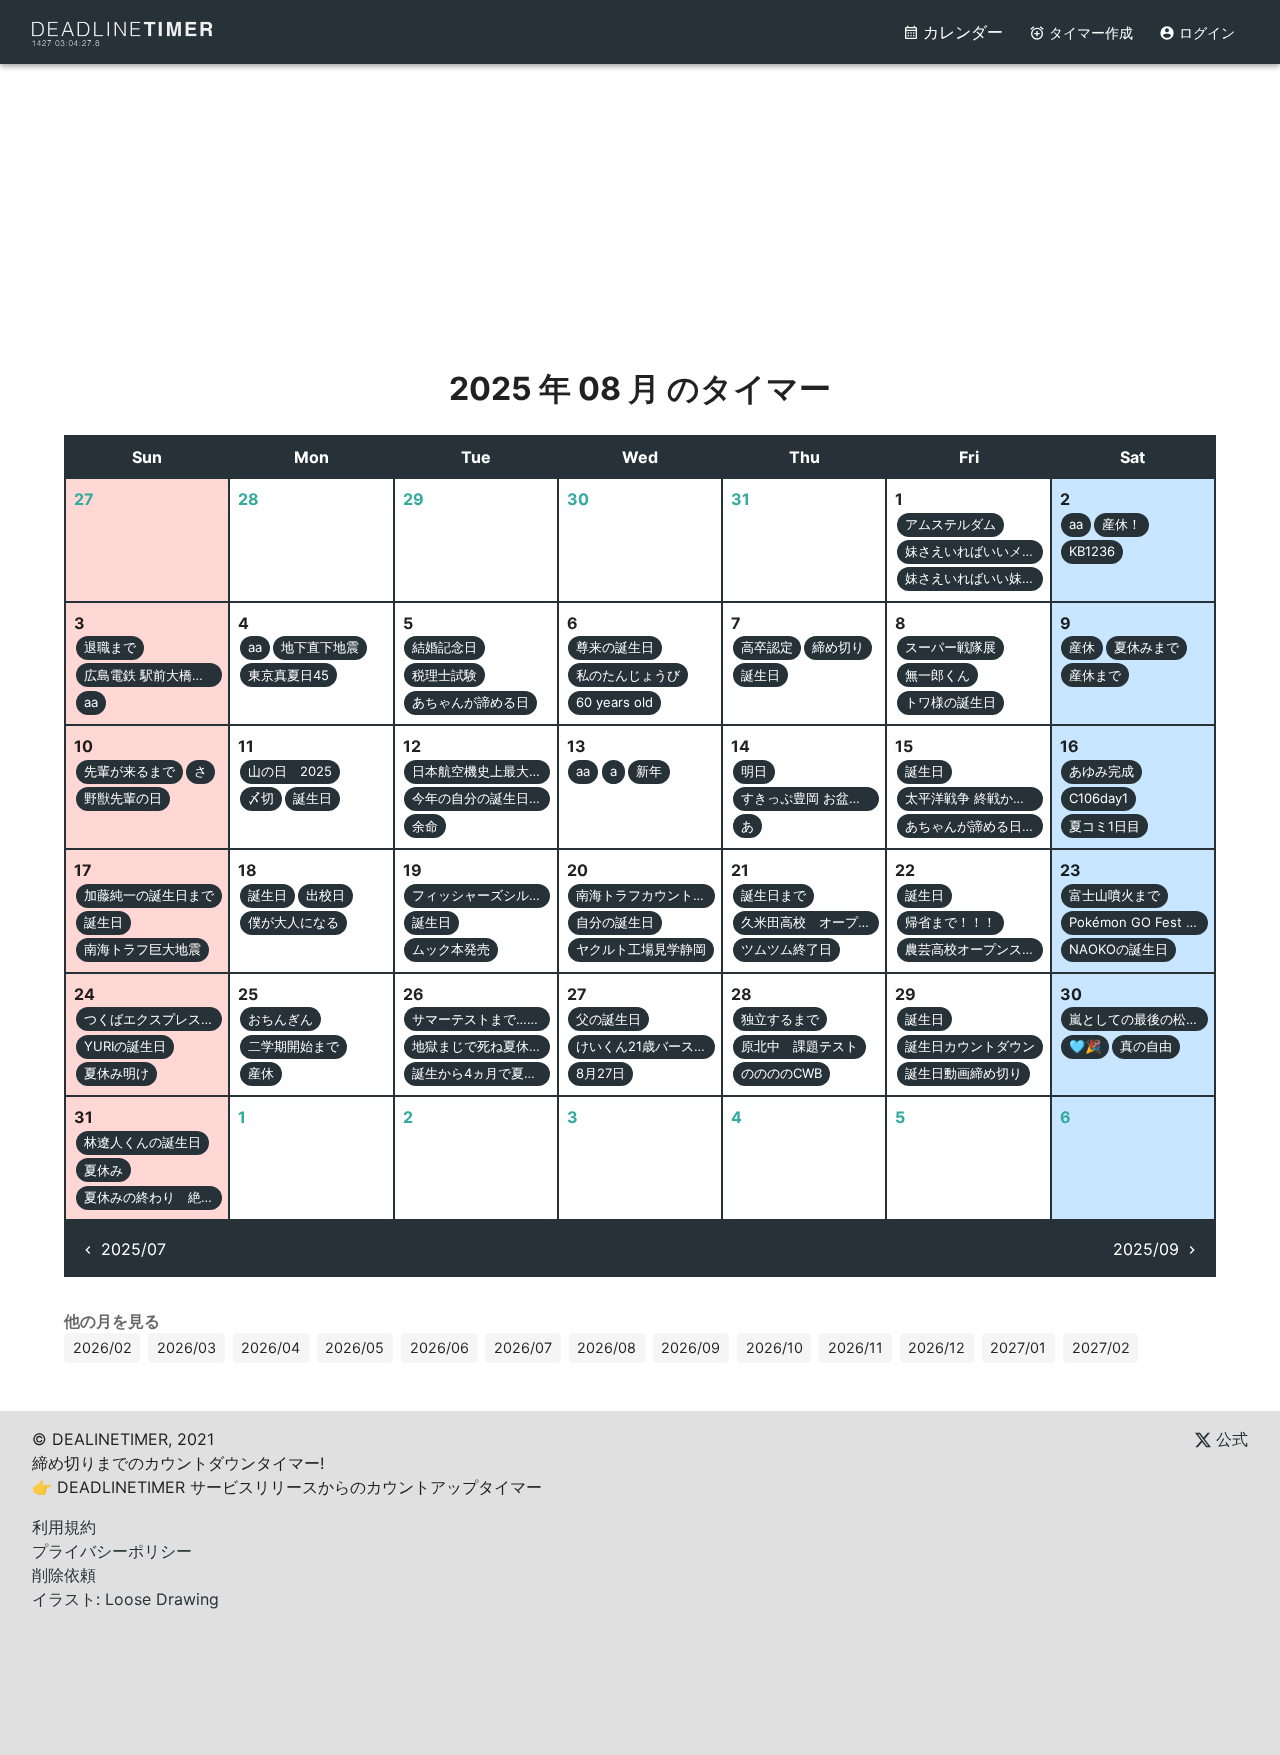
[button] (950, 525)
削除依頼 (64, 1575)
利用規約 (64, 1527)
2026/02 (102, 1347)
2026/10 (774, 1347)
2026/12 (936, 1347)
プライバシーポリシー (112, 1551)
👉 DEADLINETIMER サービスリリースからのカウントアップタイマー (287, 1487)
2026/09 (690, 1347)
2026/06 (439, 1347)
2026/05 (354, 1347)
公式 (1229, 1439)
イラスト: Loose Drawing (125, 1599)
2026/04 (270, 1347)
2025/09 (1146, 1249)
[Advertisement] (640, 204)
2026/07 (523, 1347)
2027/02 (1101, 1347)
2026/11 (855, 1347)
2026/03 (186, 1347)
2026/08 (606, 1347)
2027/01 (1018, 1347)
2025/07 (133, 1249)
